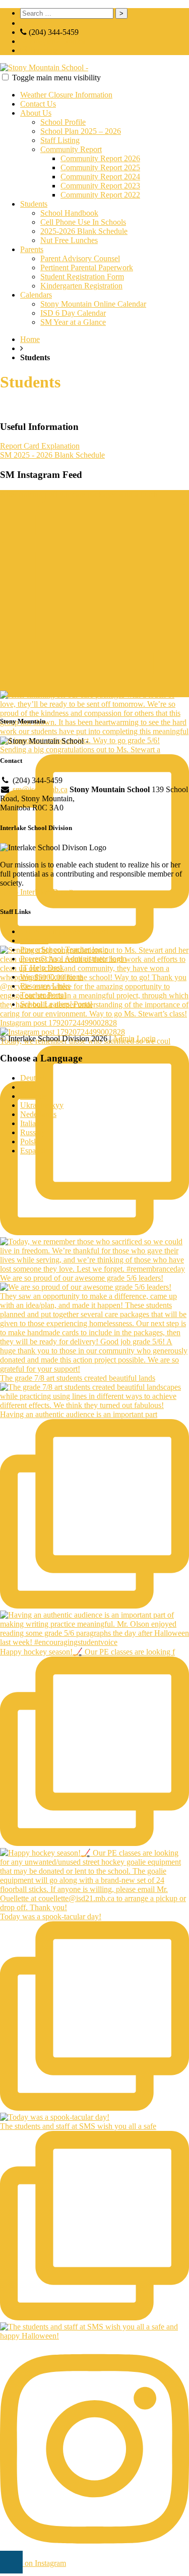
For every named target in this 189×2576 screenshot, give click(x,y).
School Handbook (69, 213)
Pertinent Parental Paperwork (87, 268)
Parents (32, 249)
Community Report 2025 (100, 167)
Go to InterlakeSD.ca (35, 892)
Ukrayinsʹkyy (42, 1105)
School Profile (63, 122)
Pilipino (33, 1087)
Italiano (32, 1123)
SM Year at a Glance (73, 322)
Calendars (36, 295)
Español (33, 1151)
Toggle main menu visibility (56, 78)
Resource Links (45, 986)
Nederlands (38, 1114)
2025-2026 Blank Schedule (84, 231)
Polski (30, 1141)
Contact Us (38, 104)
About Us (36, 113)
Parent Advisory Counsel (80, 258)
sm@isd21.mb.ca (57, 41)
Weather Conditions (52, 977)
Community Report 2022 (100, 195)
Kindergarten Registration (81, 286)
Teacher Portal (43, 995)
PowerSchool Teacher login (64, 950)
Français (34, 1096)
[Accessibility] (11, 2562)
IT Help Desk (42, 968)
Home (30, 339)
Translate (43, 50)
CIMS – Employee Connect (65, 931)
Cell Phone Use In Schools (83, 222)
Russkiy (33, 1132)
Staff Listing (60, 140)
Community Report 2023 (100, 186)
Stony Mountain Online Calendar (93, 304)
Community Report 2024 (100, 177)
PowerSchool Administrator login (73, 959)
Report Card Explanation (40, 446)
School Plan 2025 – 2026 (81, 131)
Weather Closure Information (66, 95)
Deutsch (33, 1078)
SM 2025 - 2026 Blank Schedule (52, 455)
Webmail (34, 940)
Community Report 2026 (100, 158)
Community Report (71, 149)
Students (34, 204)
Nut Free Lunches (69, 240)
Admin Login (134, 1038)
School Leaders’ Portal (56, 1004)
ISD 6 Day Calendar (73, 313)
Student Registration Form (82, 277)
